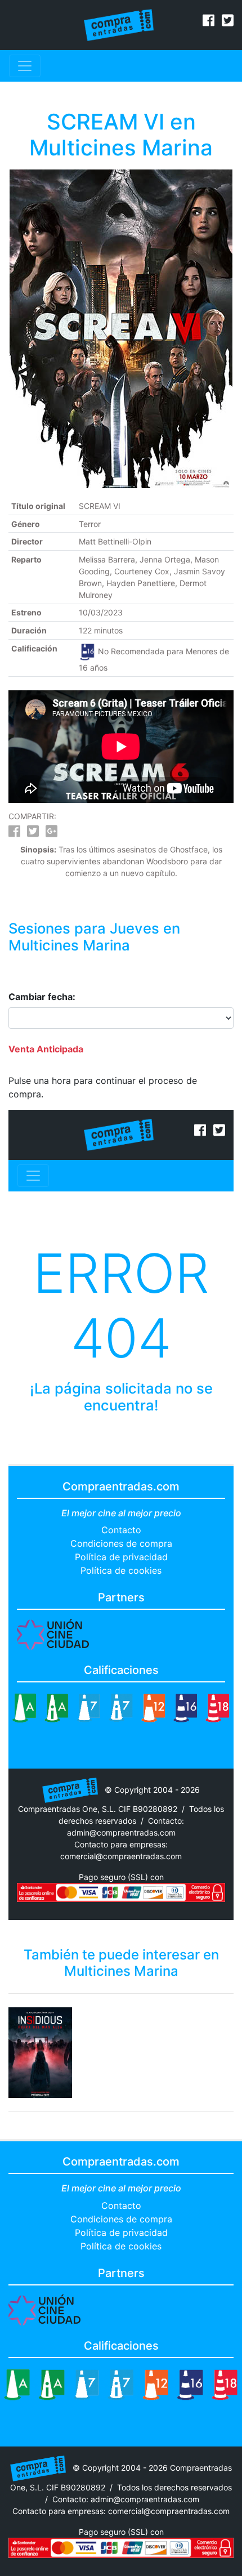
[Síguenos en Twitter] (228, 22)
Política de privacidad (121, 1557)
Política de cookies (121, 1570)
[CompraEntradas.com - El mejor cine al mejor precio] (119, 24)
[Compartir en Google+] (51, 833)
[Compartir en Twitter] (33, 833)
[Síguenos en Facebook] (209, 22)
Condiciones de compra (121, 1543)
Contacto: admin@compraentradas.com (126, 2499)
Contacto (121, 1530)
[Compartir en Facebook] (14, 833)
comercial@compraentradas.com (121, 1856)
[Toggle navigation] (25, 66)
